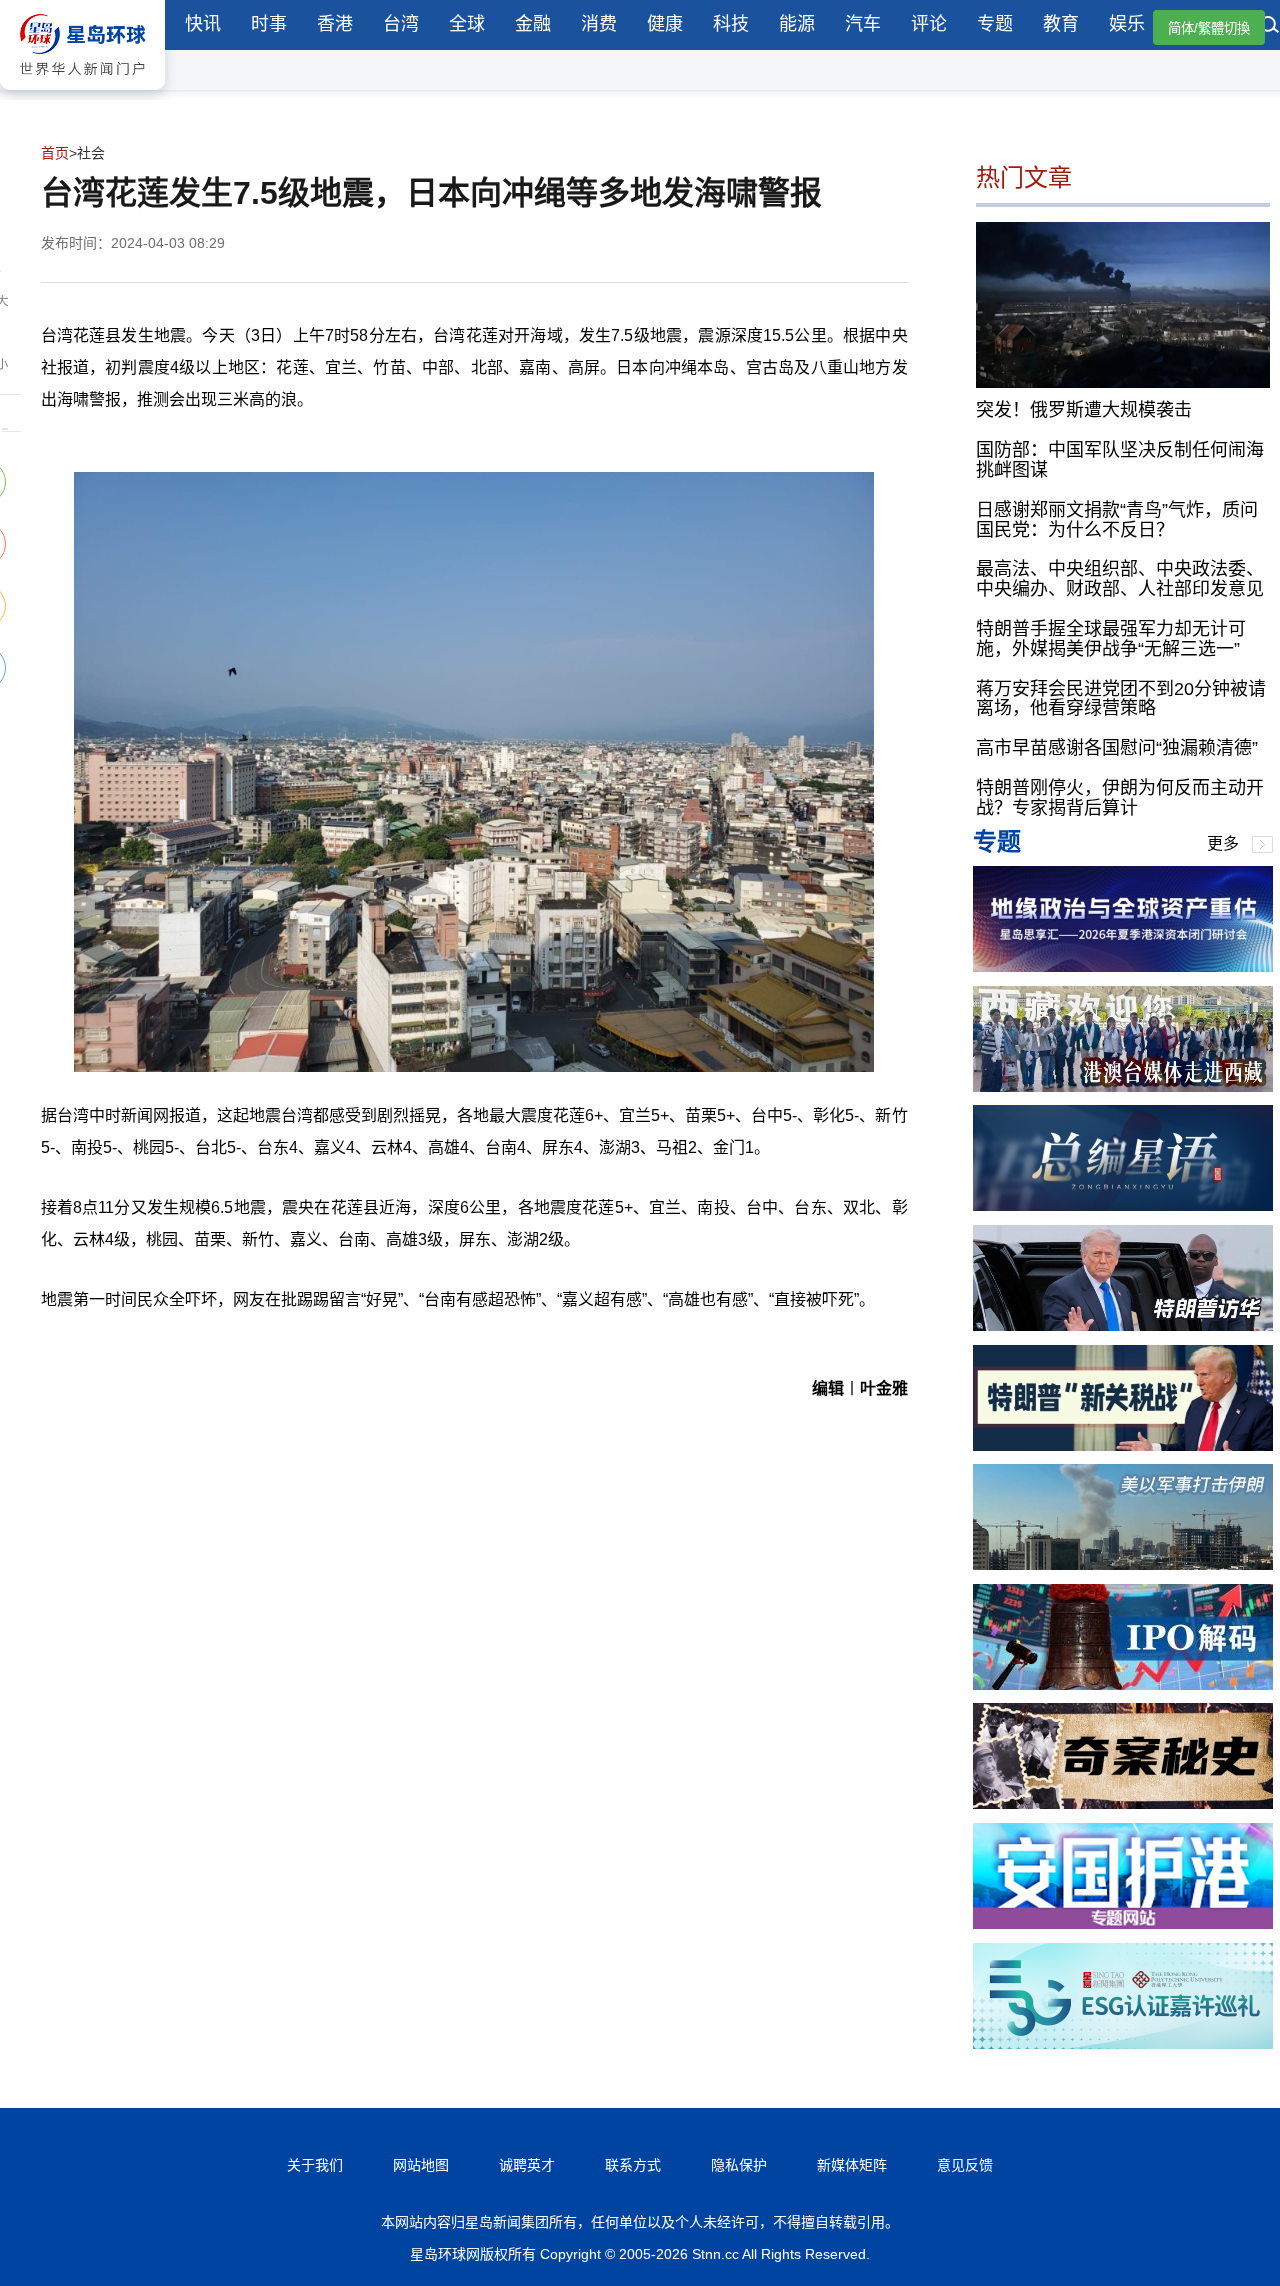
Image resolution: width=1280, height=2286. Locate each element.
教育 (1061, 24)
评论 (929, 24)
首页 (55, 153)
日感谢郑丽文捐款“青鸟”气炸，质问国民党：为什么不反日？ (1117, 520)
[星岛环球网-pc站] (82, 94)
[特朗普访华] (1123, 1325)
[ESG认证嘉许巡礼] (1123, 2043)
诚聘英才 (527, 2165)
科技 (731, 24)
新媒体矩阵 (852, 2165)
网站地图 (421, 2165)
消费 (599, 24)
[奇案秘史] (1123, 1803)
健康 (665, 24)
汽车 (863, 24)
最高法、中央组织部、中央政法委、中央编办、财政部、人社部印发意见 (1120, 579)
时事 (269, 24)
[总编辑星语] (1123, 1205)
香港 (335, 24)
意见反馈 (965, 2165)
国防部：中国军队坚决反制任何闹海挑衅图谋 (1120, 460)
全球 (467, 24)
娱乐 (1127, 24)
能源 (797, 24)
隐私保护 (739, 2165)
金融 (533, 24)
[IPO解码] (1123, 1684)
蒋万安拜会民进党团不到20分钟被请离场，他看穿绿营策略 (1121, 699)
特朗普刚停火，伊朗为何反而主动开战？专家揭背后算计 (1120, 798)
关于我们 (315, 2165)
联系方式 (633, 2165)
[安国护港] (1123, 1923)
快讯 (203, 24)
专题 (995, 24)
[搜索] (1270, 27)
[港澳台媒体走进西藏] (1123, 1086)
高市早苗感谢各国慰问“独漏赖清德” (1117, 748)
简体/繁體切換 (1209, 28)
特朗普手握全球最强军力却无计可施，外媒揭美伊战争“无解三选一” (1111, 639)
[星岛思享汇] (1123, 966)
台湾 (401, 24)
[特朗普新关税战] (1123, 1445)
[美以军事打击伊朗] (1123, 1564)
